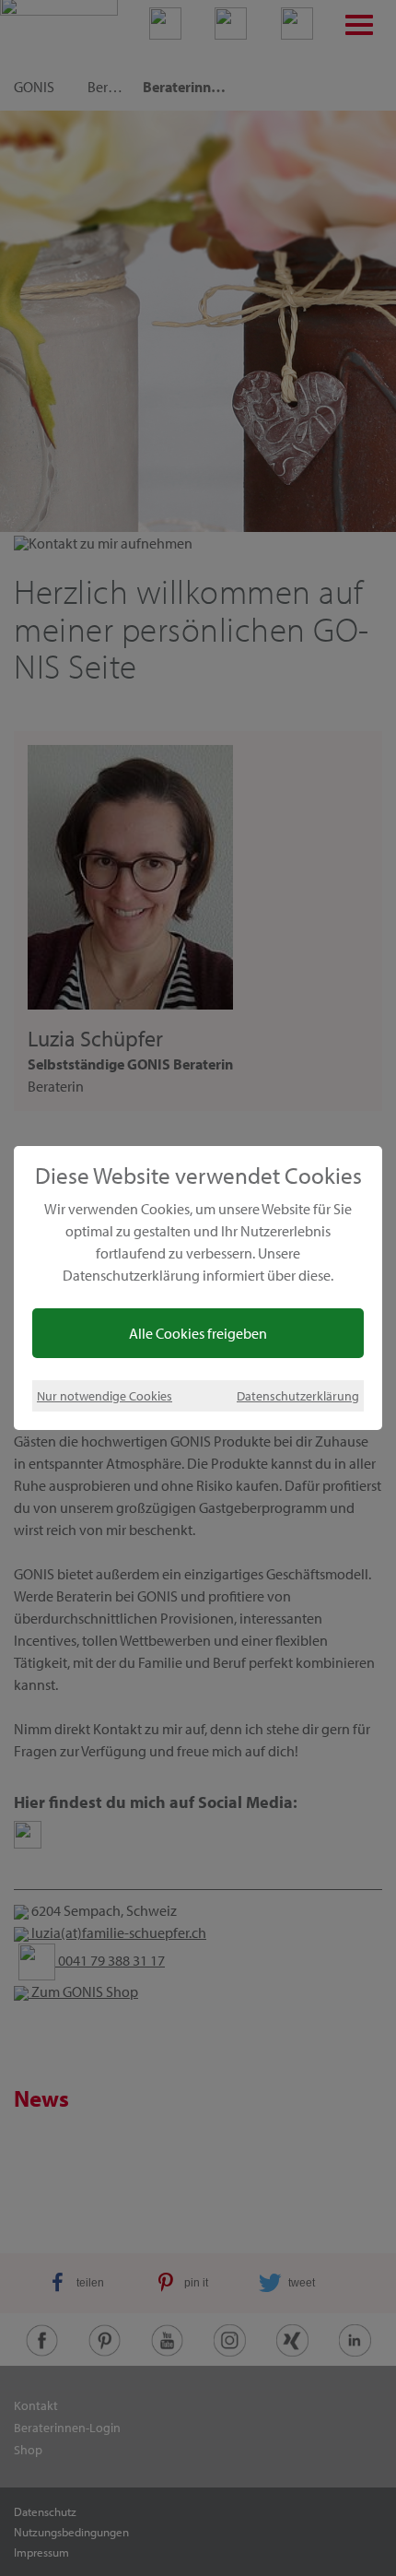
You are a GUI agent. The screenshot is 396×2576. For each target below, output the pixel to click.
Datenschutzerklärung (298, 1395)
